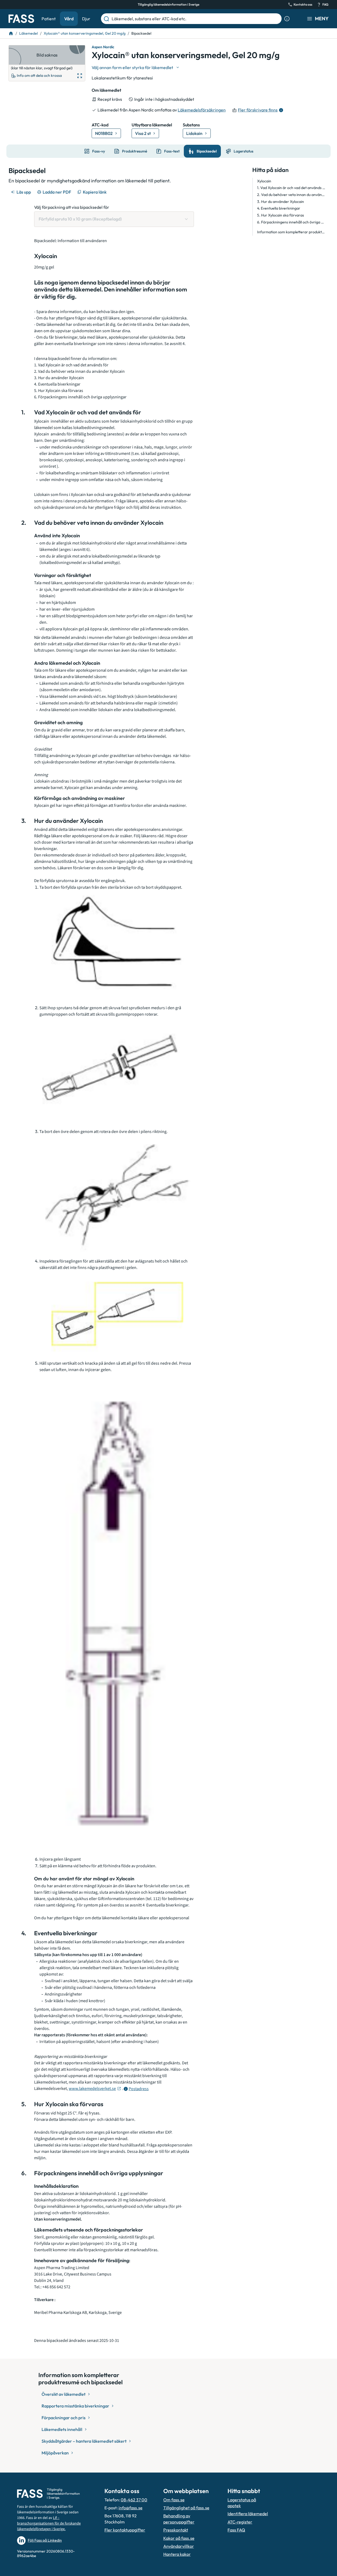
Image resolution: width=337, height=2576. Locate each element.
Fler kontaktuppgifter (125, 2530)
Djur (86, 19)
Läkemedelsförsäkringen (202, 110)
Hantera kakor (177, 2554)
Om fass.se (174, 2500)
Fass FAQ (236, 2530)
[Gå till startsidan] (21, 19)
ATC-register (240, 2522)
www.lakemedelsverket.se (92, 2089)
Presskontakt (176, 2530)
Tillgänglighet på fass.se (186, 2508)
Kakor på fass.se (179, 2538)
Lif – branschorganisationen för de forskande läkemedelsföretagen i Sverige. (49, 2523)
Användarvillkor (179, 2546)
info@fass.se (131, 2508)
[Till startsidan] (11, 33)
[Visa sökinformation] (287, 19)
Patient (49, 19)
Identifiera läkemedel (248, 2514)
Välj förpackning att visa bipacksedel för (72, 207)
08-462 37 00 (134, 2500)
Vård (69, 19)
